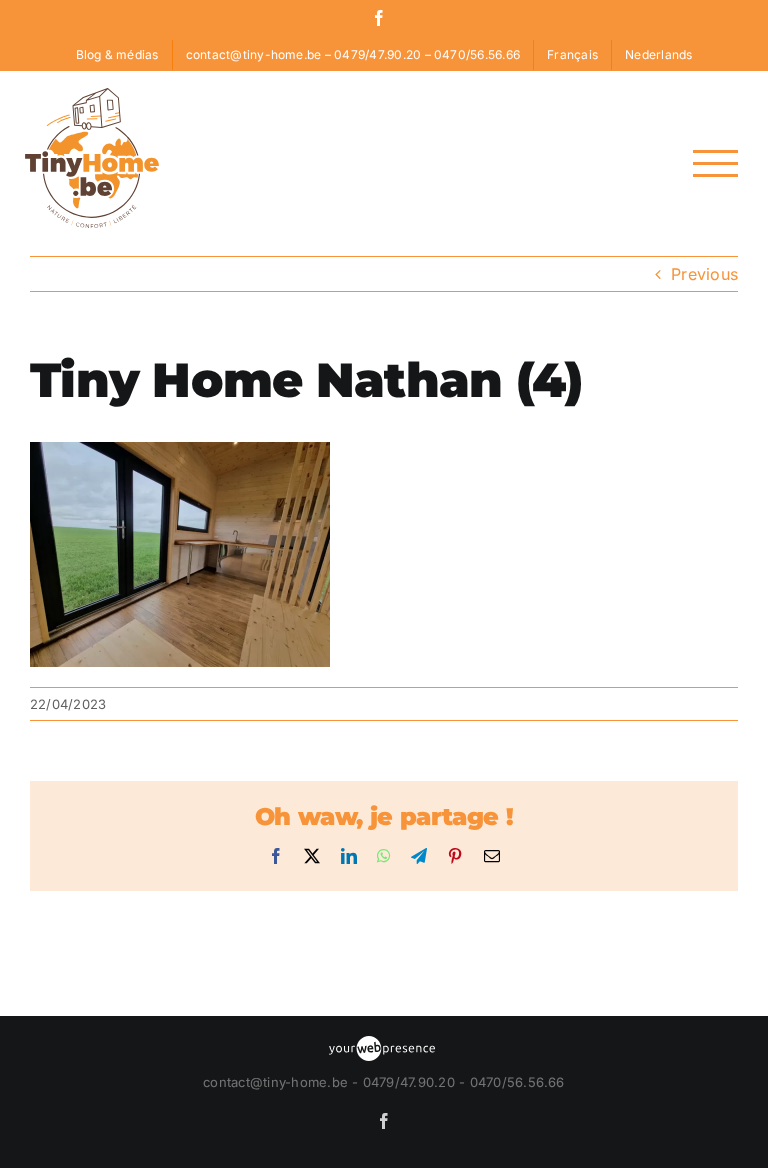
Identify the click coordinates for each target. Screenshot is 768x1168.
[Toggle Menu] (715, 163)
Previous (704, 274)
